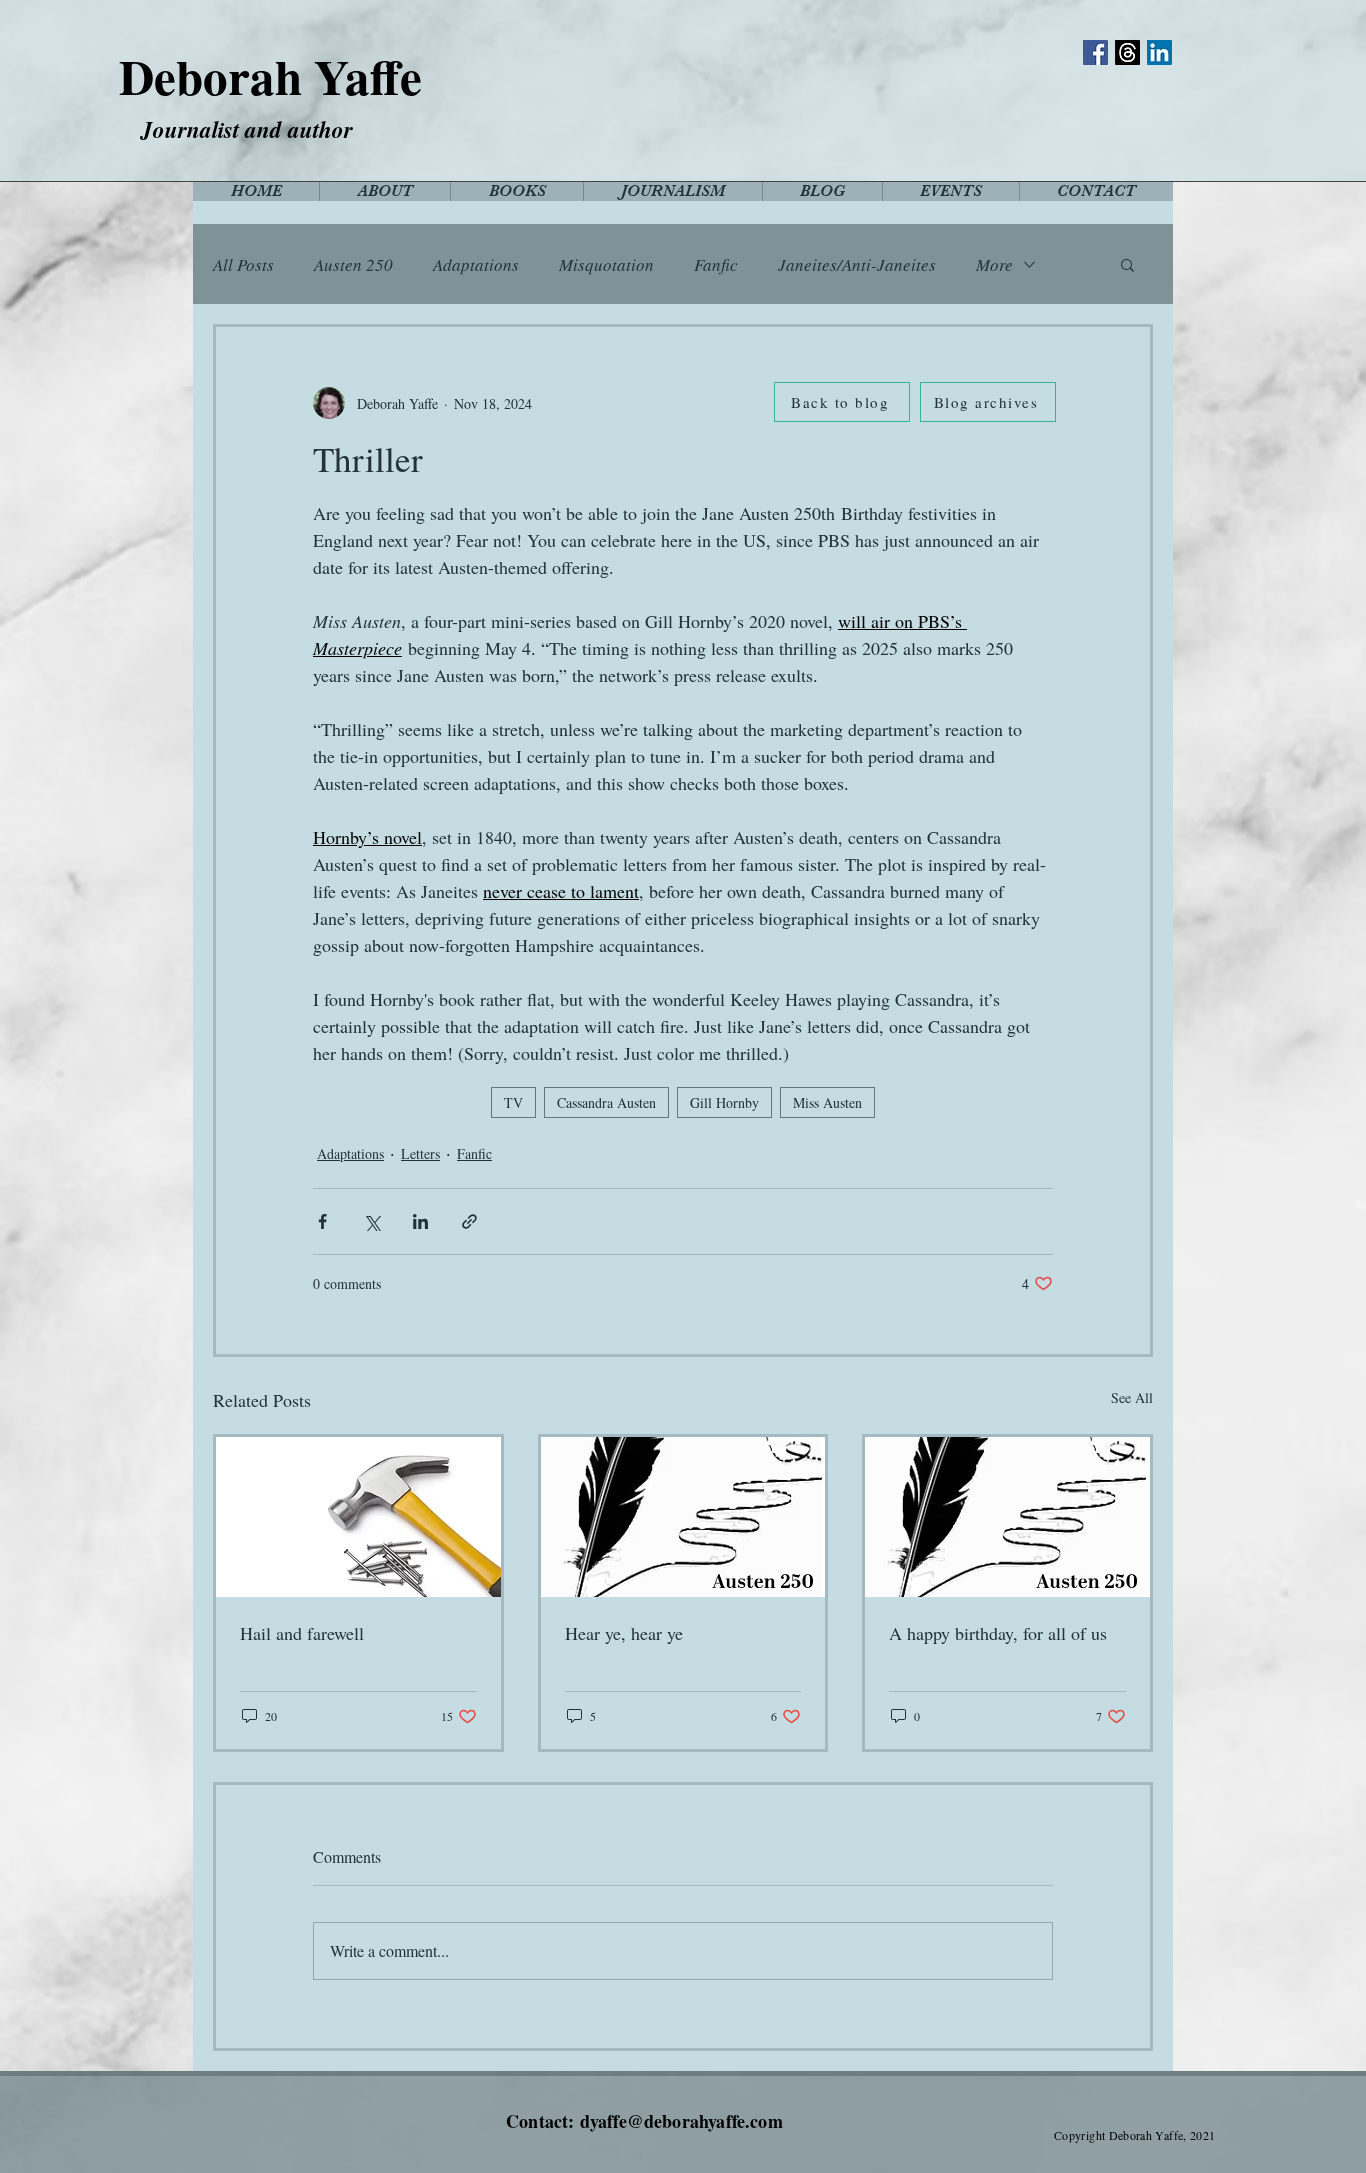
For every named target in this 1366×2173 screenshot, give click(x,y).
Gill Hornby (724, 1102)
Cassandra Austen (606, 1102)
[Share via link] (469, 1221)
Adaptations (476, 264)
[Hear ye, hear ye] (683, 1517)
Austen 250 (353, 264)
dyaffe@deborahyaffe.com (681, 2121)
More (994, 264)
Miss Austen (827, 1102)
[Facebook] (1095, 52)
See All (1132, 1397)
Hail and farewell (302, 1633)
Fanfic (716, 264)
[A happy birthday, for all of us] (1007, 1517)
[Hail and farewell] (358, 1517)
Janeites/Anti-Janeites (857, 264)
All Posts (243, 264)
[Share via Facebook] (322, 1221)
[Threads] (1127, 52)
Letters (420, 1153)
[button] (1127, 264)
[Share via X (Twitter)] (371, 1221)
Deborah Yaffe (270, 76)
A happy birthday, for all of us (998, 1633)
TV (513, 1102)
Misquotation (606, 264)
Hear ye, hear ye (624, 1633)
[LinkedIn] (1159, 52)
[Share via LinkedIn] (420, 1221)
